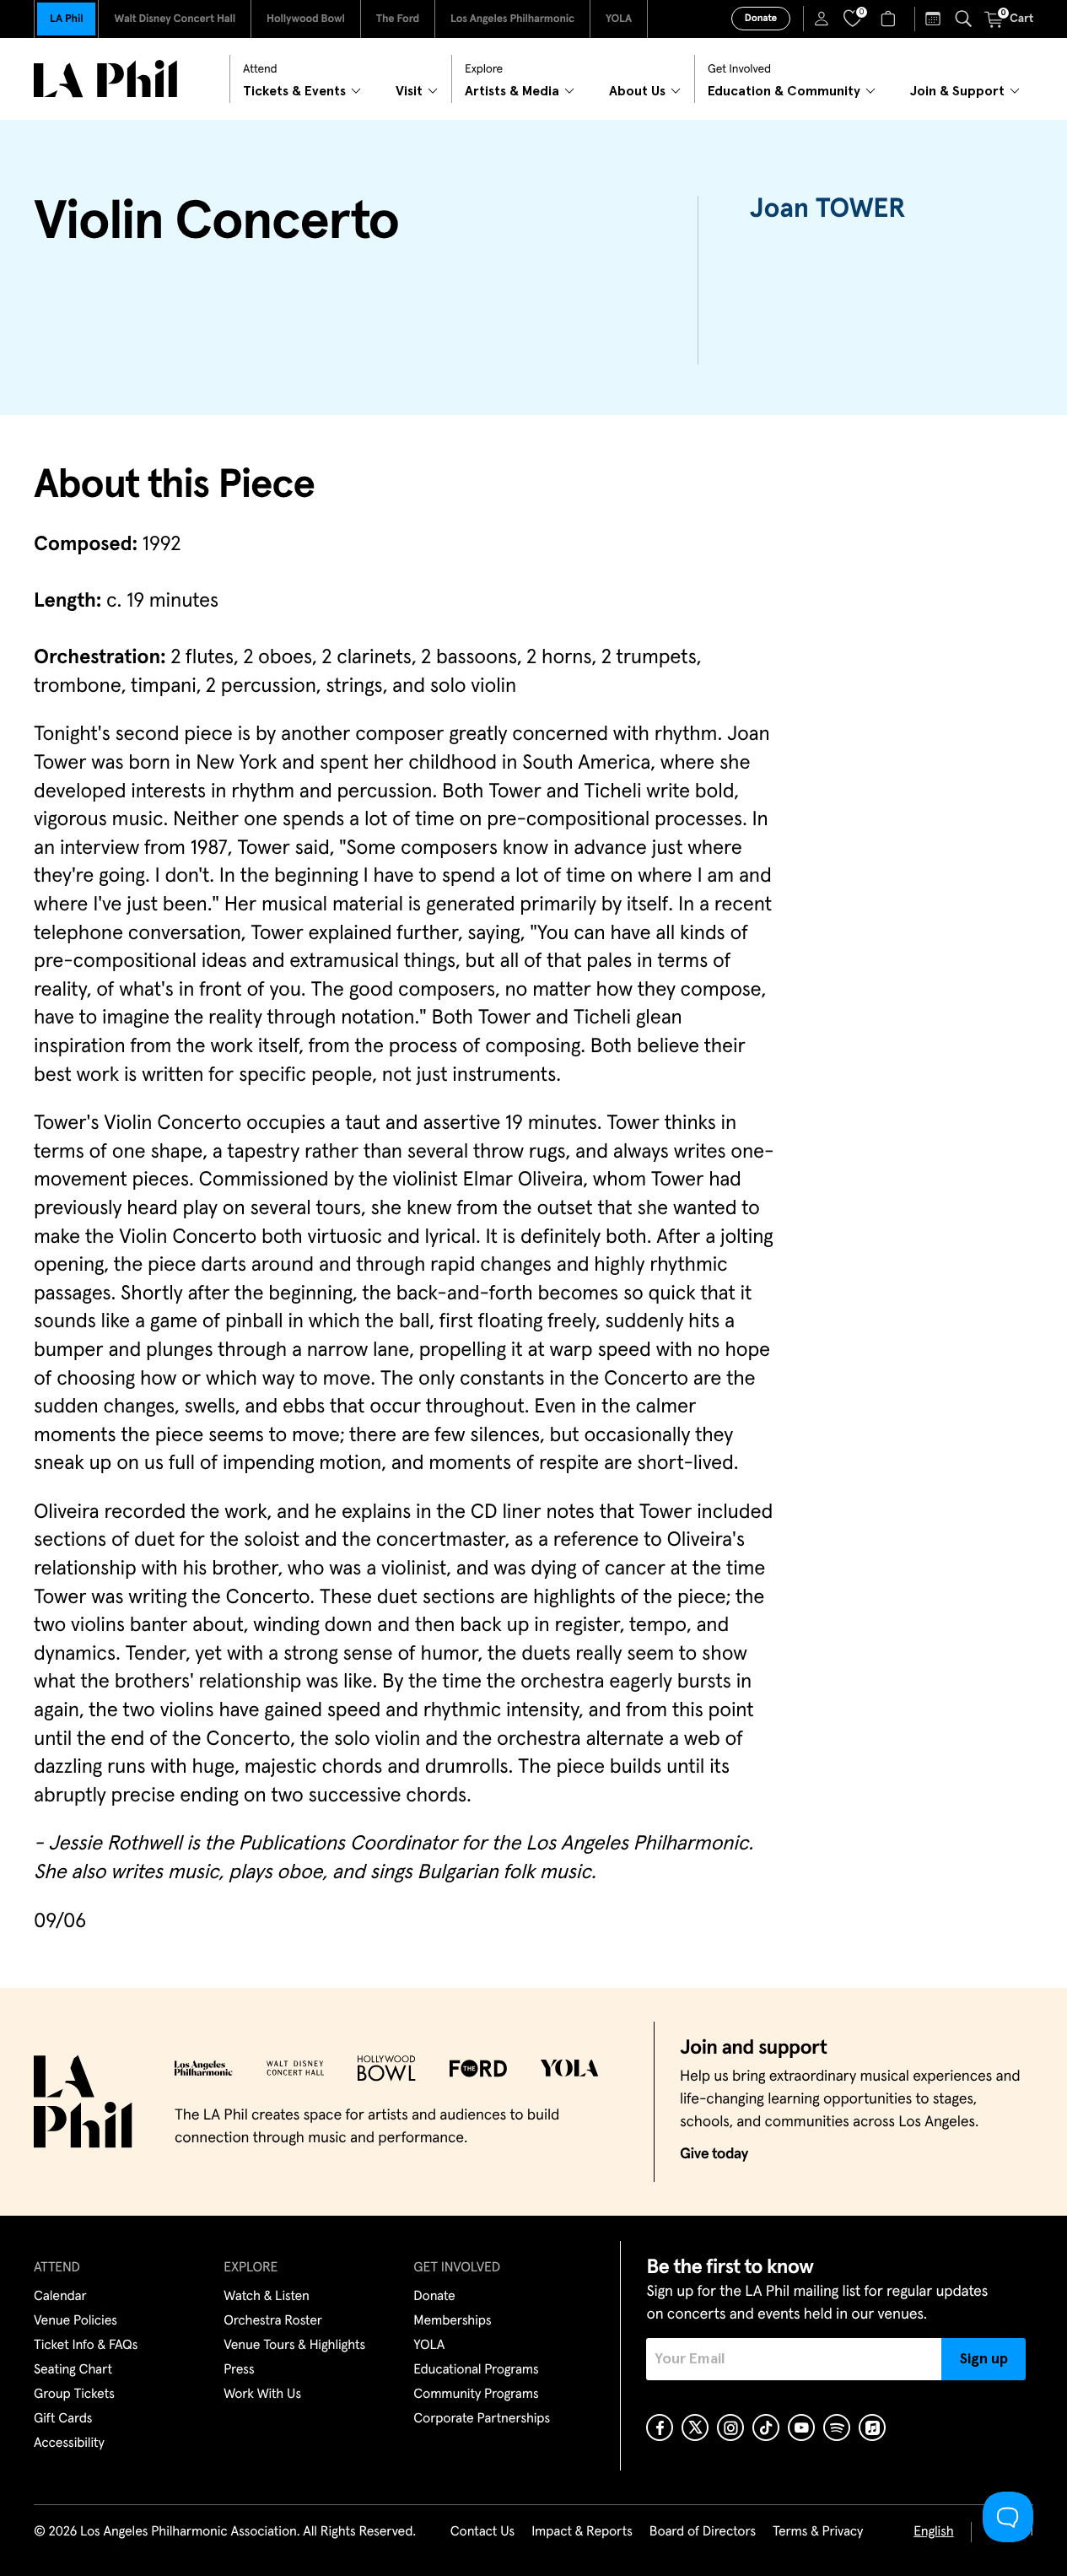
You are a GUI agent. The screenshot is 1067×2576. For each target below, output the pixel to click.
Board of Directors (703, 2532)
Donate (761, 19)
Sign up (984, 2359)
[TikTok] (766, 2427)
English (933, 2532)
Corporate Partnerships (482, 2419)
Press (239, 2370)
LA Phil (66, 19)
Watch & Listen (267, 2297)
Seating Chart (73, 2370)
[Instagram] (730, 2427)
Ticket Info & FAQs (86, 2346)
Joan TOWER (827, 209)
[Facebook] (660, 2427)
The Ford (398, 19)
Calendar (60, 2297)
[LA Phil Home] (105, 79)
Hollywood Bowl (306, 19)
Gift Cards (63, 2419)
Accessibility (69, 2444)
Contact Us (482, 2532)
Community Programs (476, 2395)
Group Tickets (74, 2395)
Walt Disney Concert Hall (175, 19)
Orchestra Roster (273, 2321)
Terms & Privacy (818, 2532)
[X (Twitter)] (695, 2427)
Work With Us (262, 2395)
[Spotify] (837, 2427)
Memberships (452, 2321)
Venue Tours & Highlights (294, 2346)
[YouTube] (801, 2427)
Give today (714, 2154)
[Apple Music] (872, 2427)
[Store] (890, 19)
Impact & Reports (582, 2532)
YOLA (619, 19)
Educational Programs (476, 2370)
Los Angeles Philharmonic (512, 19)
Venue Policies (75, 2321)
